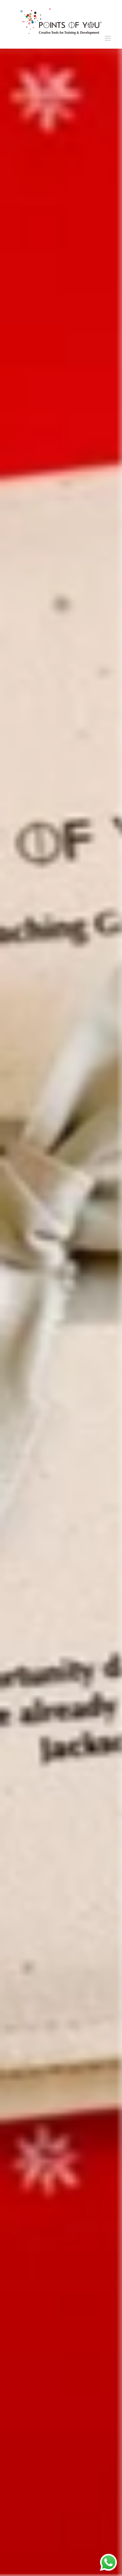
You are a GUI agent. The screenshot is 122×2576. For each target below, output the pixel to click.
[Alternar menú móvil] (108, 38)
